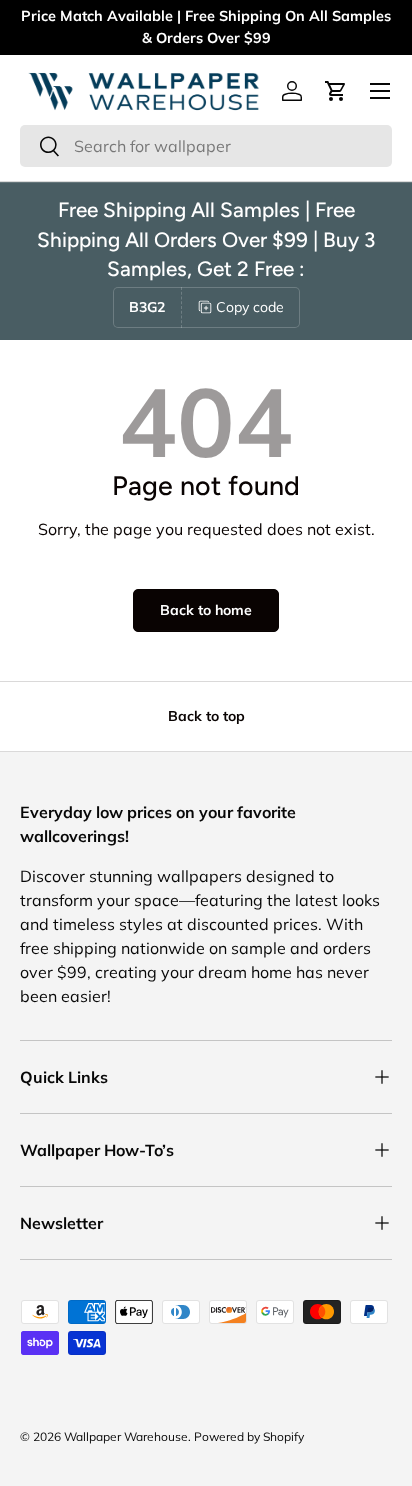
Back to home (206, 610)
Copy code (250, 307)
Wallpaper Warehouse (126, 1436)
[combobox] (206, 146)
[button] (336, 91)
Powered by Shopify (249, 1436)
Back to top (206, 716)
